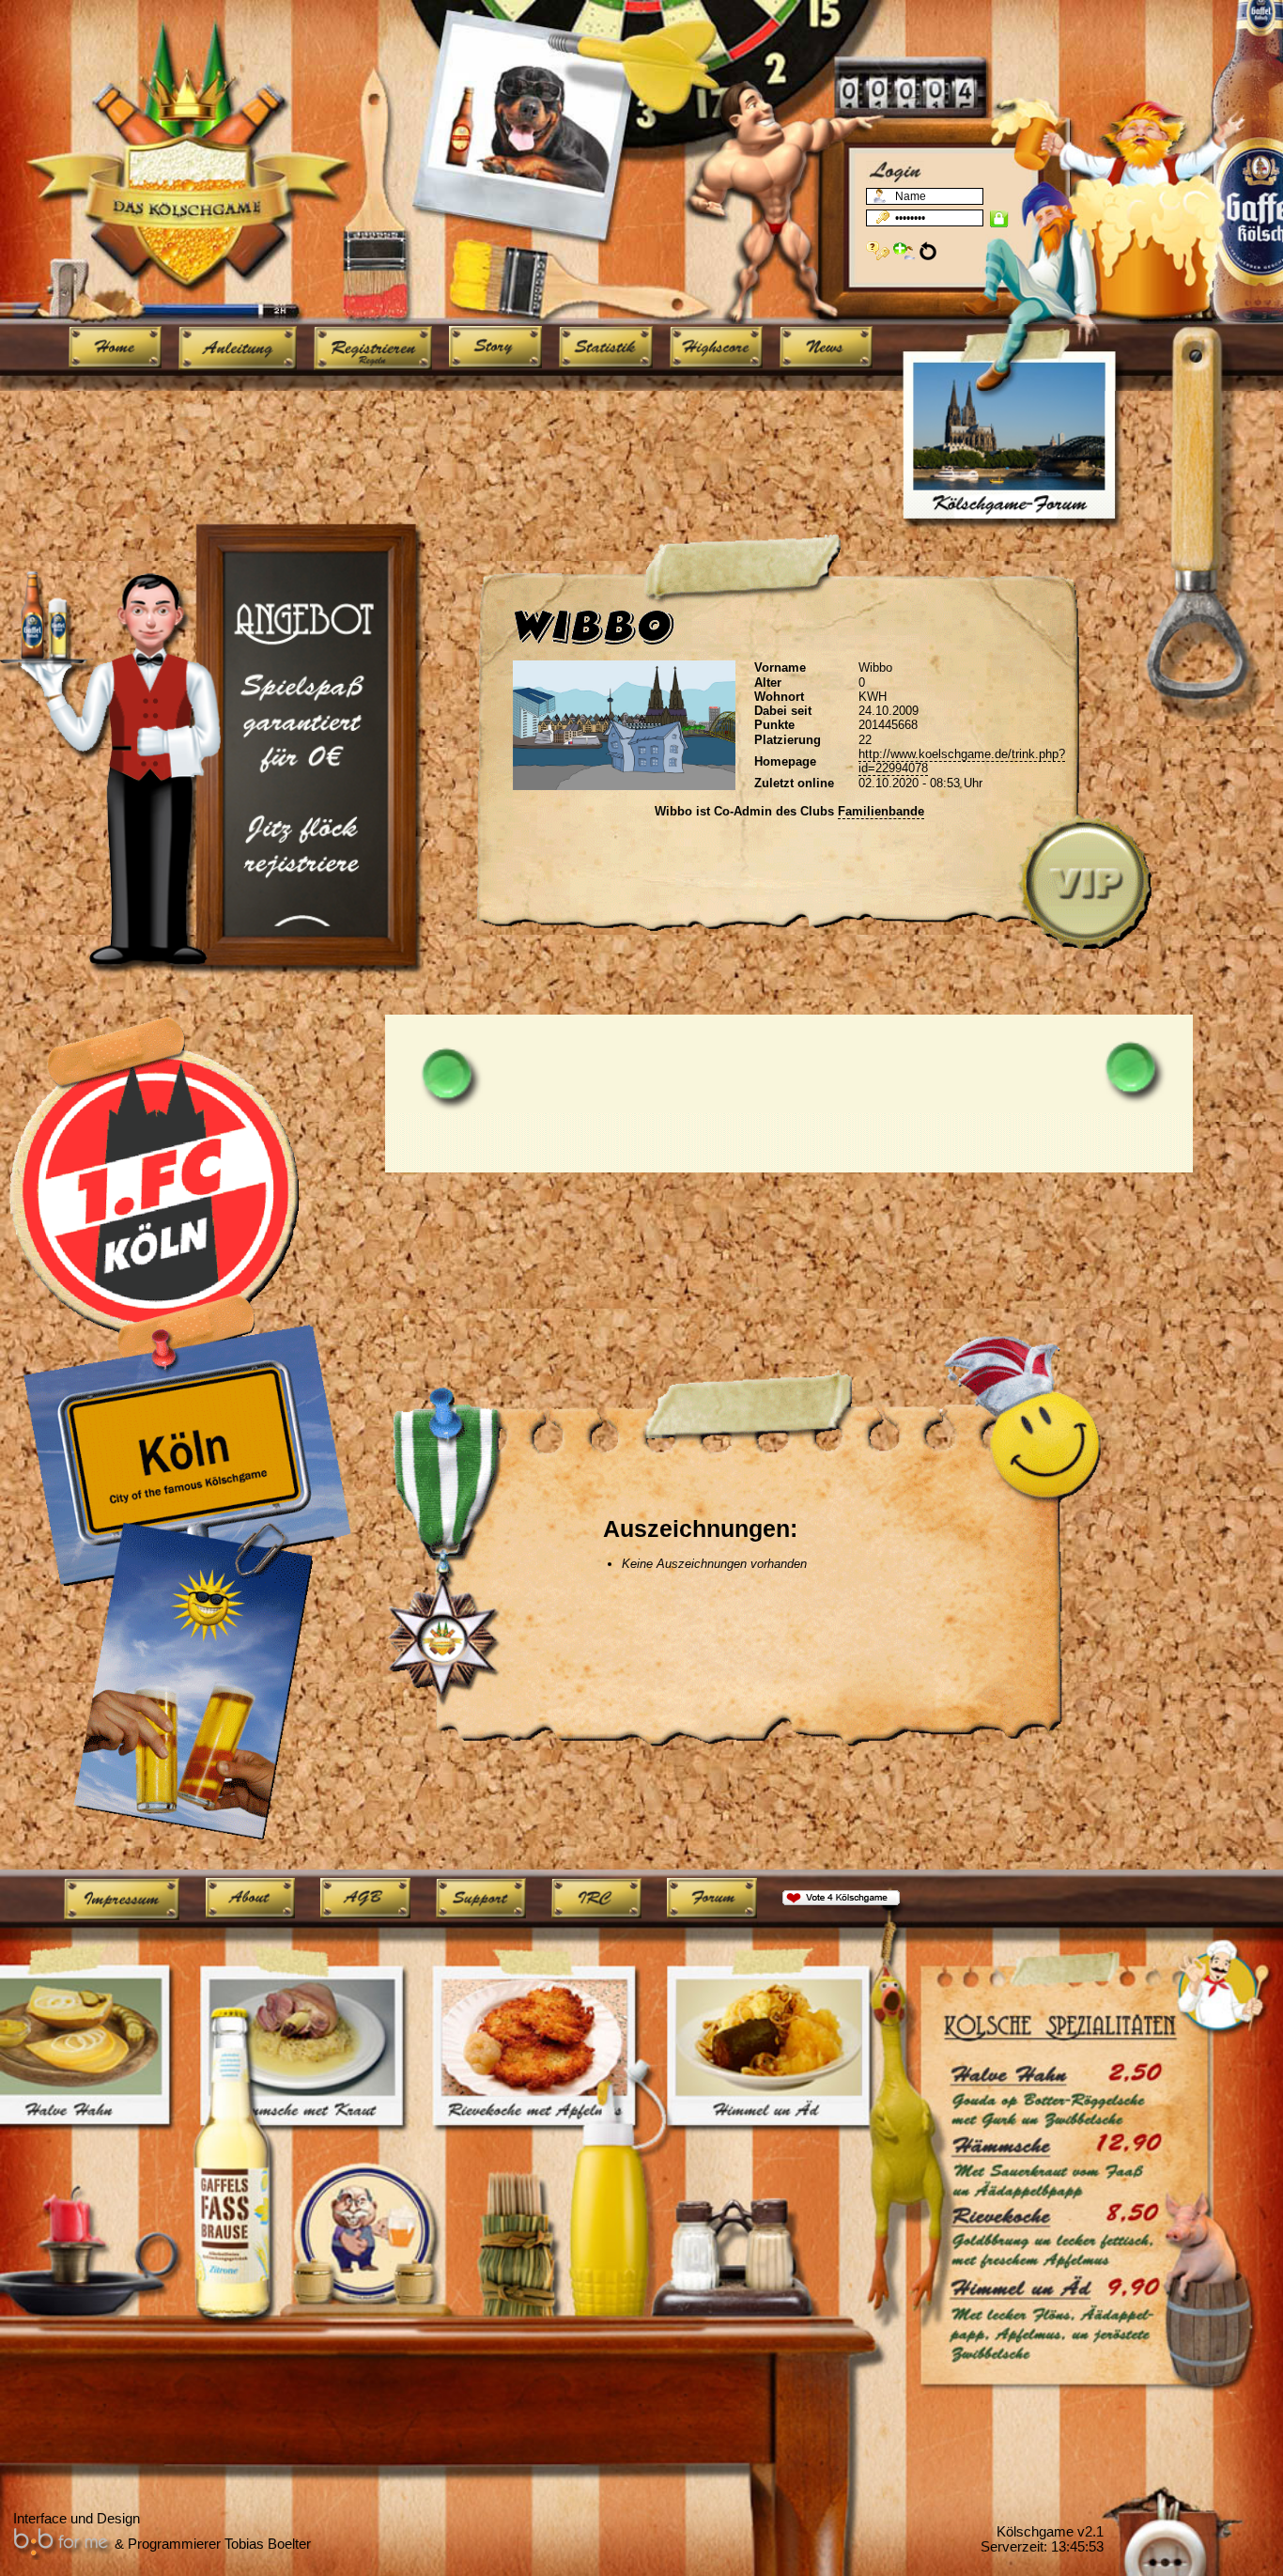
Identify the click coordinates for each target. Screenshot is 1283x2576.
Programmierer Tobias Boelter (219, 2544)
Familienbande (881, 811)
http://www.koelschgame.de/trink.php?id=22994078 (962, 761)
